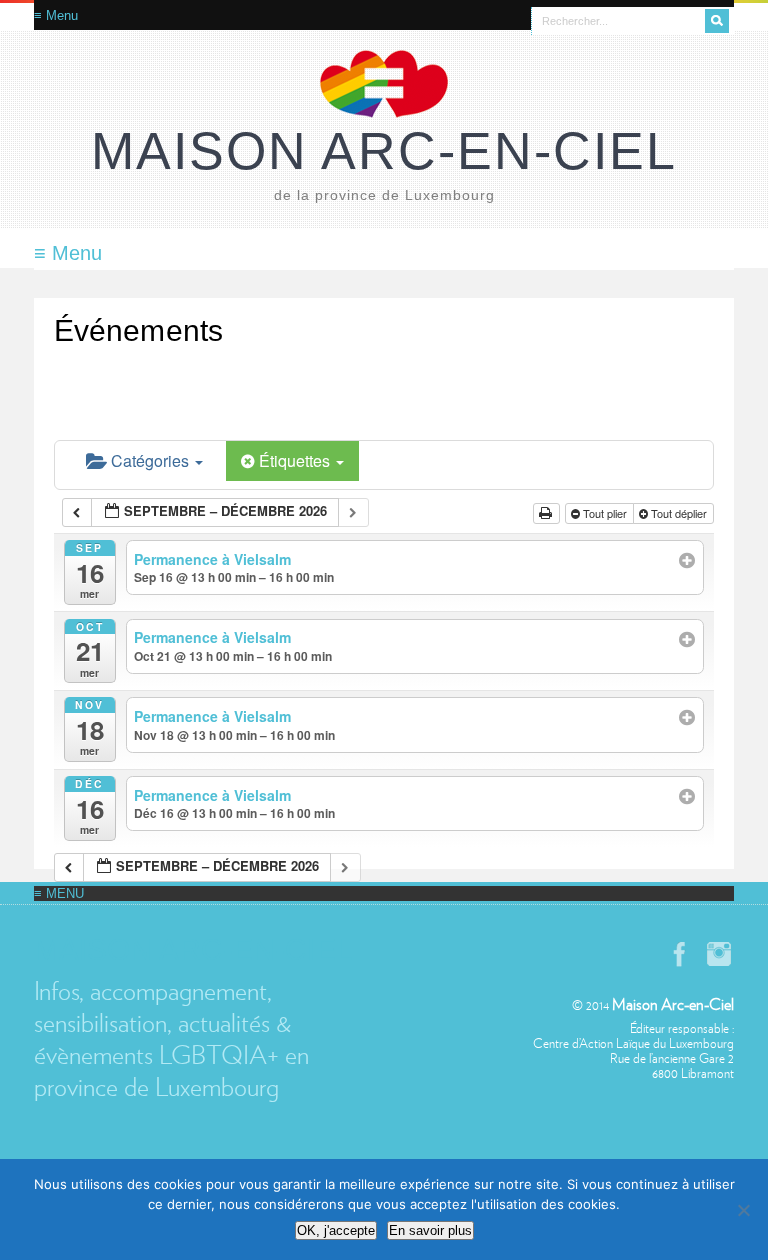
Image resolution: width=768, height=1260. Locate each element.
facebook (679, 954)
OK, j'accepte (336, 1230)
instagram (719, 954)
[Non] (743, 1210)
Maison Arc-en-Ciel (384, 151)
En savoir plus (430, 1230)
